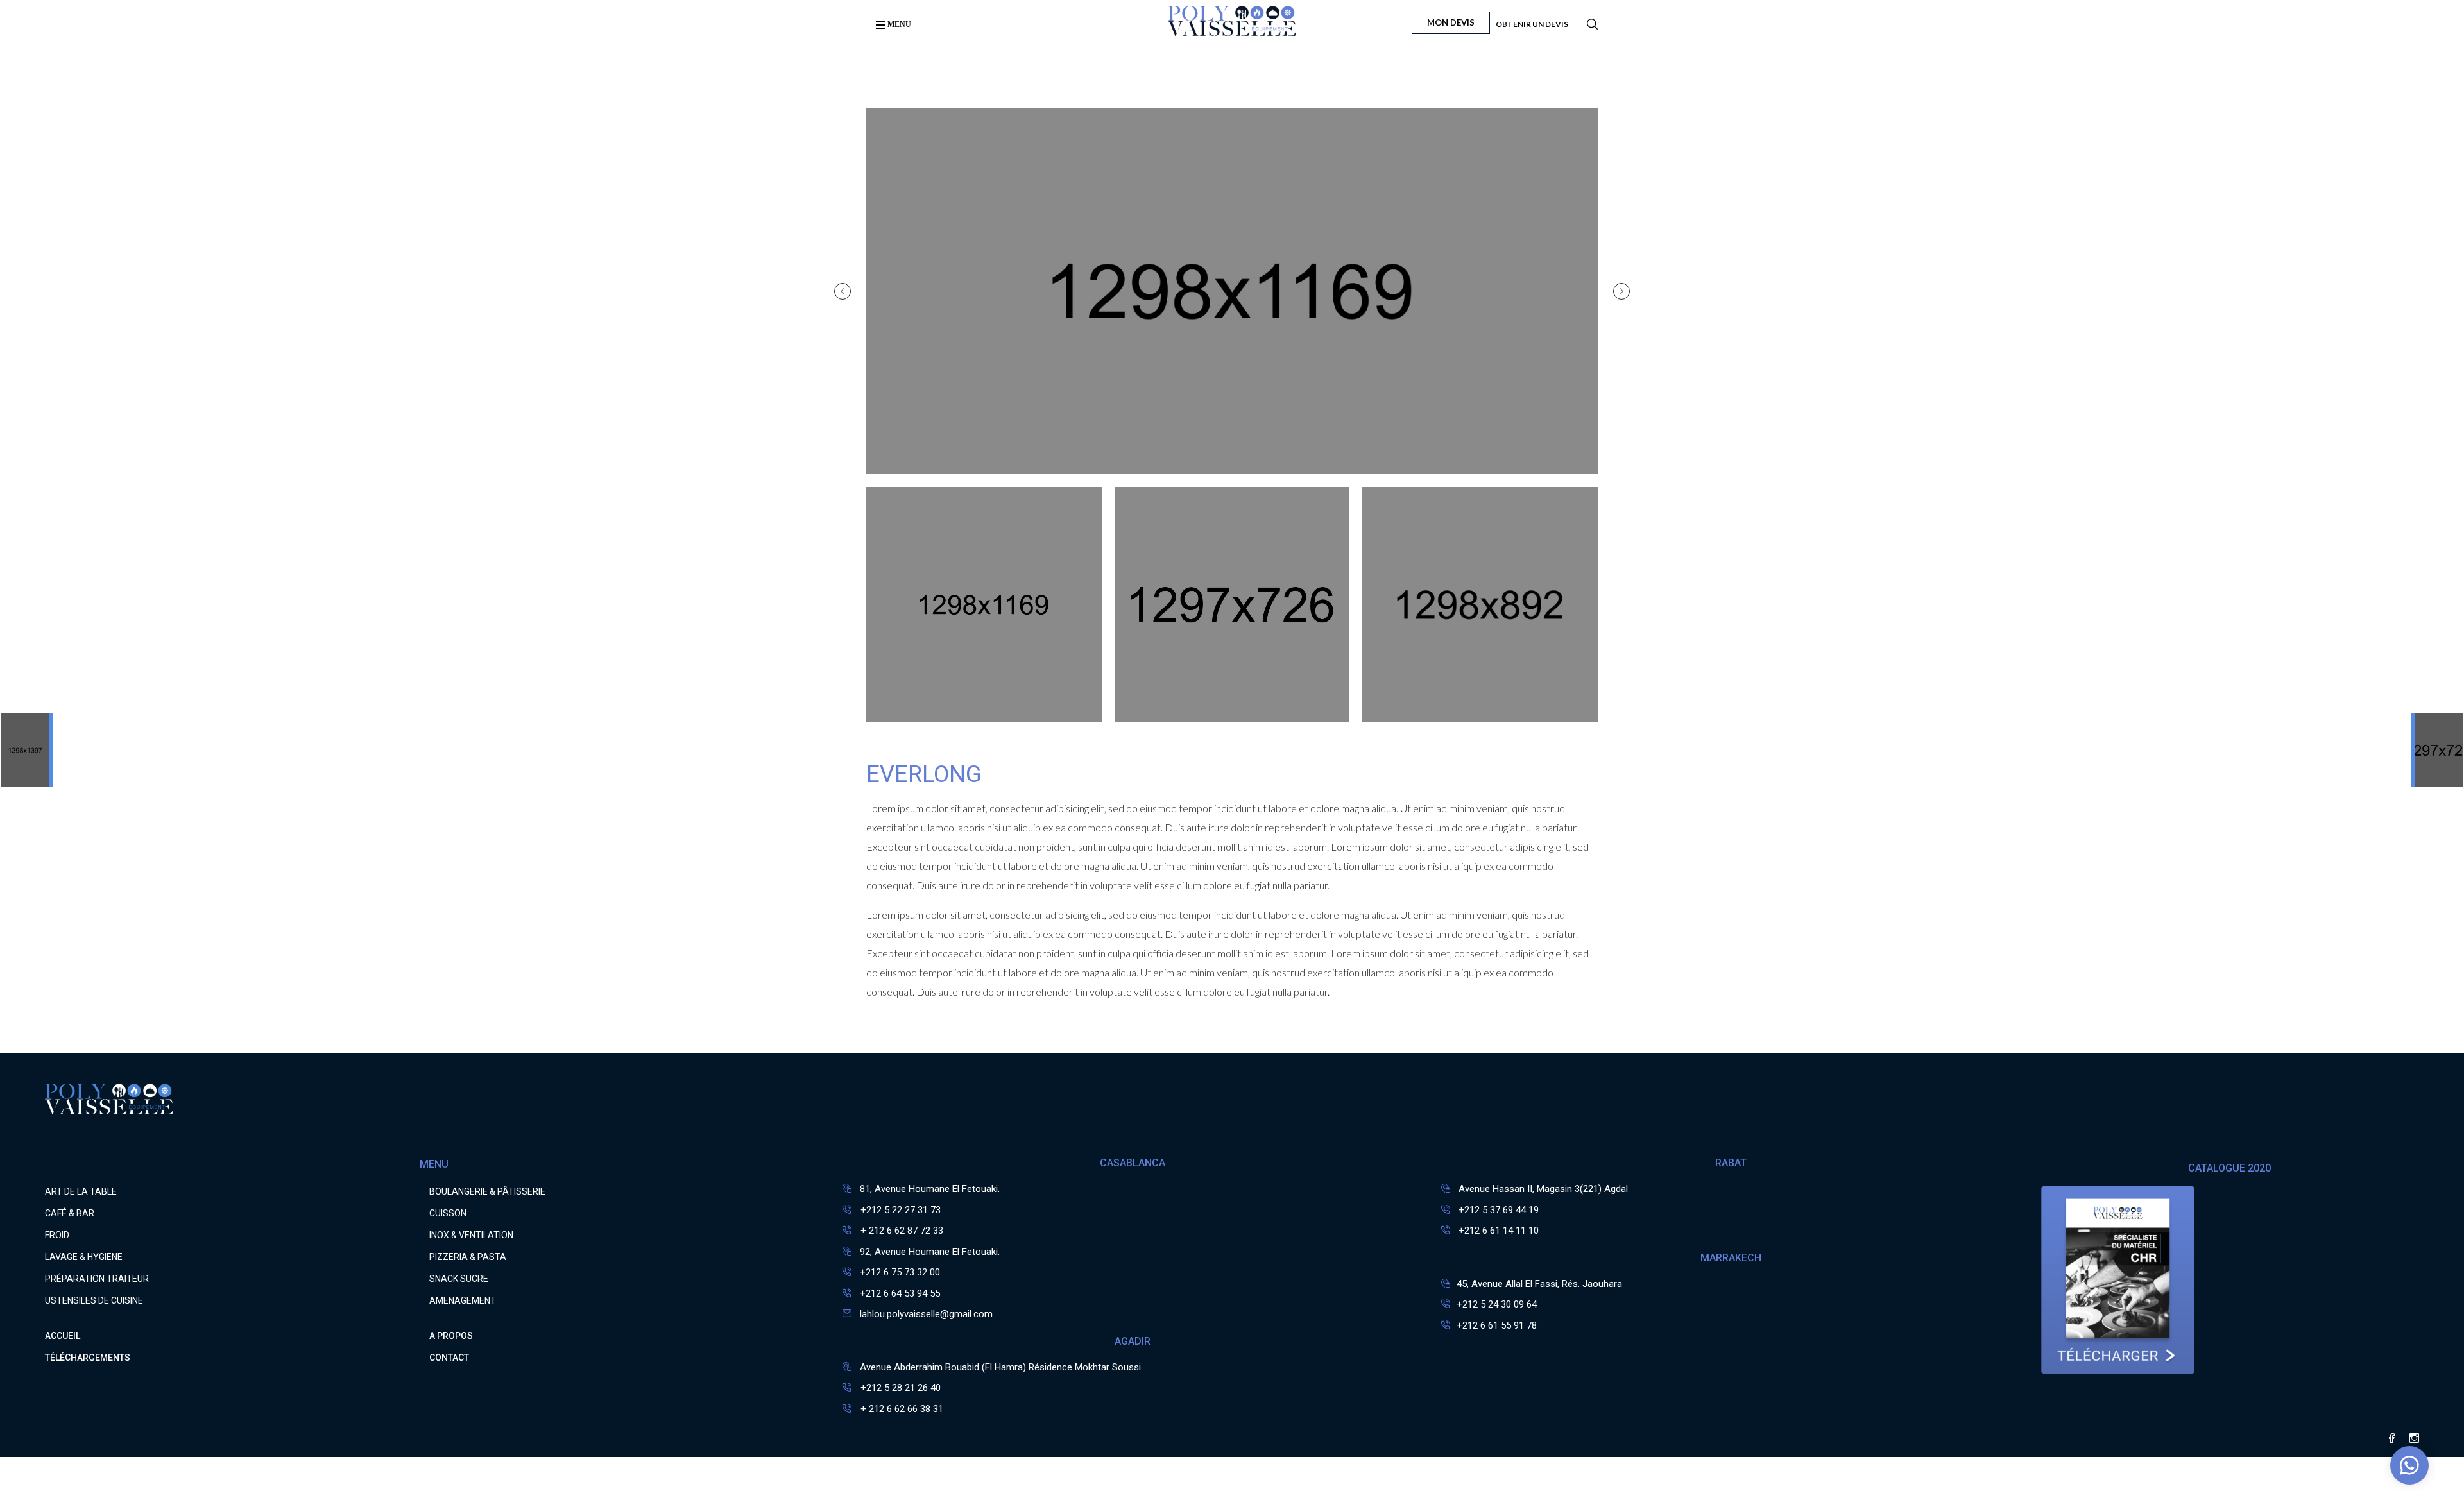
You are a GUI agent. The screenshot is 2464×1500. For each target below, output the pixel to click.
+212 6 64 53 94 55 (900, 1293)
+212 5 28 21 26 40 (899, 1388)
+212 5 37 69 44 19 (1499, 1210)
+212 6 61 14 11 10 (1499, 1231)
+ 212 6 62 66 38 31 (901, 1409)
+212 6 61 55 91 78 (1497, 1325)
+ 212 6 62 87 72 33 (901, 1231)
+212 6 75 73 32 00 (900, 1272)
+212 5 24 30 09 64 (1497, 1304)
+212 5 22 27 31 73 (899, 1210)
